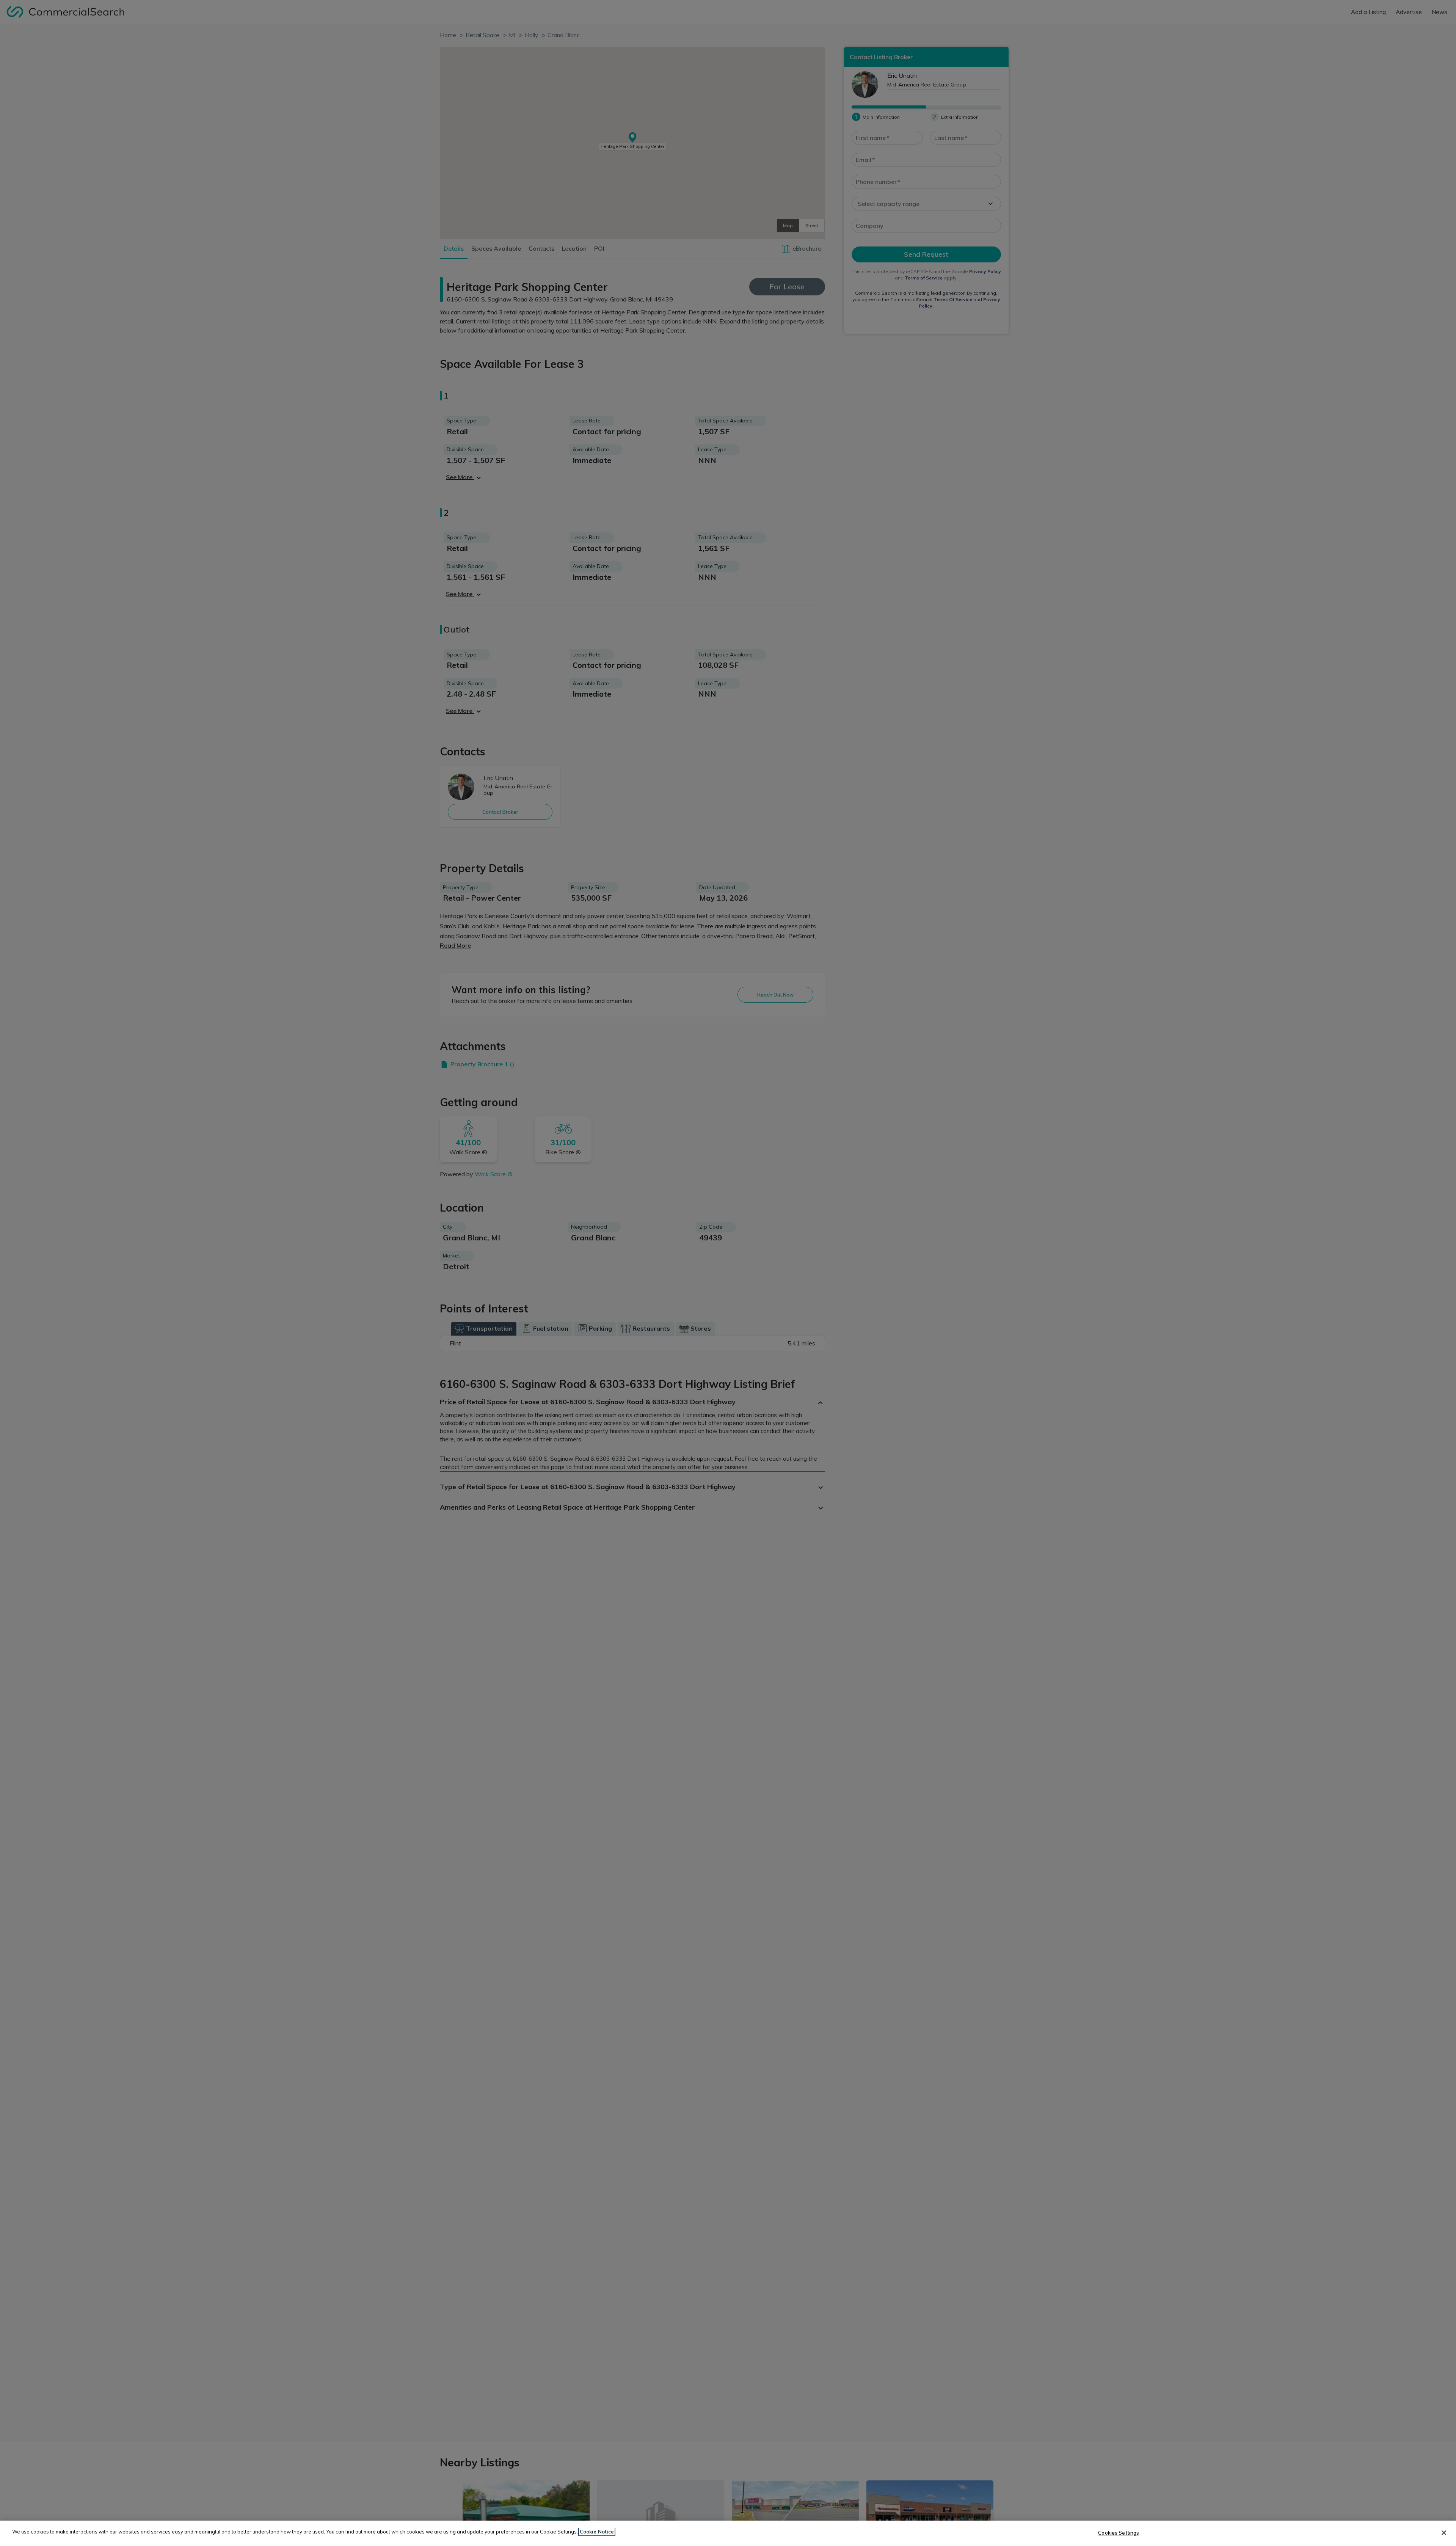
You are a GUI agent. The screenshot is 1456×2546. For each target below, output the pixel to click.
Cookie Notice (597, 2532)
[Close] (1444, 2533)
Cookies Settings (1119, 2533)
